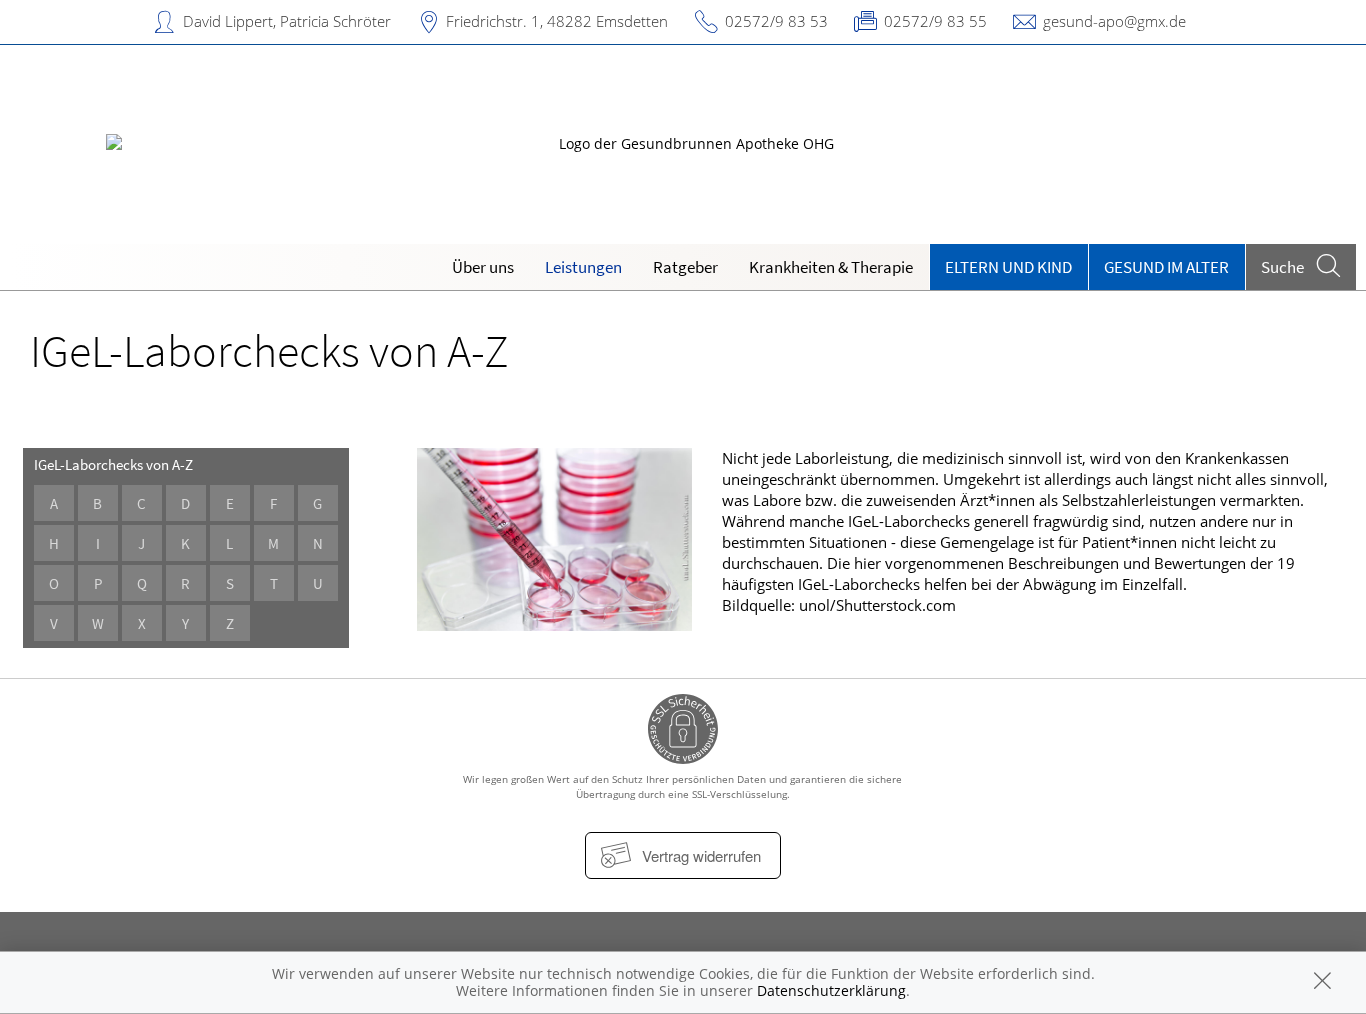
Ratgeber (685, 267)
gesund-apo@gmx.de (1114, 21)
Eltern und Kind (1008, 267)
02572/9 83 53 (776, 21)
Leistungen (583, 267)
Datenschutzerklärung (831, 990)
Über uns (483, 267)
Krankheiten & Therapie (831, 267)
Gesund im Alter (1166, 267)
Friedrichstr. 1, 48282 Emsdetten (557, 21)
